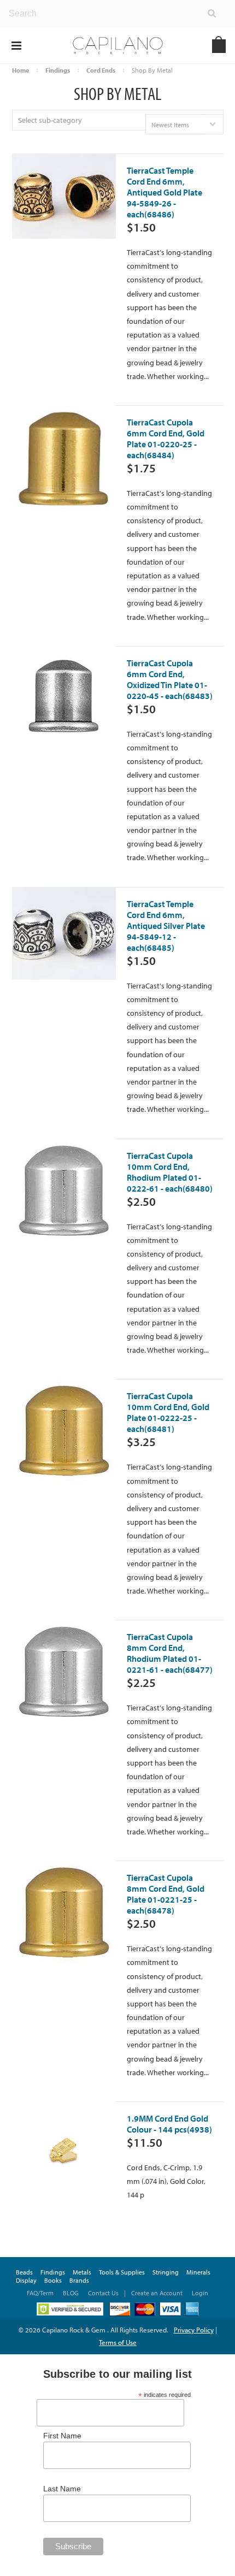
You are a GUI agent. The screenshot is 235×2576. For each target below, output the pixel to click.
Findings (58, 70)
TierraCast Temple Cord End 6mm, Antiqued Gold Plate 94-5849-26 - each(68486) (164, 199)
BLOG (71, 2293)
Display (26, 2280)
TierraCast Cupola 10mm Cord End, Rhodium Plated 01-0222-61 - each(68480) (170, 1179)
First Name (62, 2436)
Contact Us (103, 2293)
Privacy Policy (194, 2330)
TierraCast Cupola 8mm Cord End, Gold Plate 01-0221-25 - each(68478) (166, 1901)
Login (200, 2293)
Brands (79, 2280)
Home (20, 70)
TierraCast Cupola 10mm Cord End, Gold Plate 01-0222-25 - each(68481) (168, 1419)
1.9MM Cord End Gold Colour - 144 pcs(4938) (169, 2131)
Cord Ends (101, 70)
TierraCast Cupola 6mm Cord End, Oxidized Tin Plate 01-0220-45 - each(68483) (170, 686)
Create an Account (157, 2293)
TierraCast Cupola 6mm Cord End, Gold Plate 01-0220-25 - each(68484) (166, 446)
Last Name (62, 2489)
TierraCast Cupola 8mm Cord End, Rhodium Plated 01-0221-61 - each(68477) (170, 1660)
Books (53, 2280)
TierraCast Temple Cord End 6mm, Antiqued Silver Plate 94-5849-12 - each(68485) (166, 933)
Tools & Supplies (122, 2272)
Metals (82, 2272)
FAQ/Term (41, 2293)
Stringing (166, 2272)
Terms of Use (118, 2342)
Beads (24, 2272)
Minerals (198, 2272)
